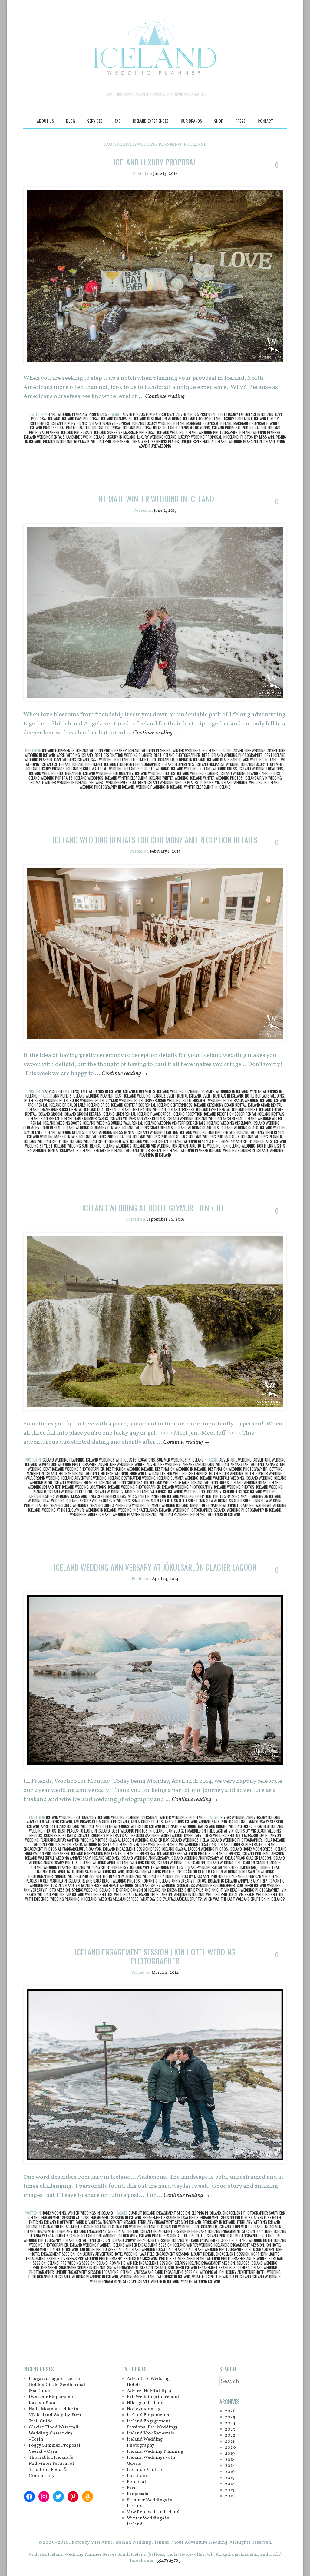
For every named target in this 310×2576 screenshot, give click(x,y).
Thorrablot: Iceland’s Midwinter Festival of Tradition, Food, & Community (52, 2467)
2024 (230, 2423)
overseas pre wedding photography (92, 2258)
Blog (71, 121)
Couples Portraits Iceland (66, 1835)
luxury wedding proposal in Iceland (208, 437)
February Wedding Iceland (259, 2222)
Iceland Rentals (271, 1114)
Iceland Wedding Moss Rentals (52, 1137)
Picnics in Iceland (58, 441)
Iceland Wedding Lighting (158, 1132)
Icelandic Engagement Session (239, 2245)
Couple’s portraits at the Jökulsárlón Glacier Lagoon (137, 1835)
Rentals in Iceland (109, 1150)
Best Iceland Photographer (177, 755)
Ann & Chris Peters (147, 1822)
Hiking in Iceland (145, 2403)
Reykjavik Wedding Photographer (102, 441)
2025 (230, 2417)
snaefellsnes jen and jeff (152, 1501)
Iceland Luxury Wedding (152, 423)
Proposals (98, 414)
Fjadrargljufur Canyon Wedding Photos (74, 1840)
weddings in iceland (224, 1514)
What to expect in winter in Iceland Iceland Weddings (236, 2277)
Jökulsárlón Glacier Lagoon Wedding (207, 1872)
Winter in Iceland (165, 2281)
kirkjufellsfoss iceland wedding (250, 1492)
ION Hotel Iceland (64, 2249)
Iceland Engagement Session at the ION (106, 2231)
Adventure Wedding (249, 750)
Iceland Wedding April (98, 1863)
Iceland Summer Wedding (178, 1478)
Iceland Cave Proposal (81, 419)
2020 (230, 2448)
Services (95, 121)
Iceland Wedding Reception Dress (101, 1867)
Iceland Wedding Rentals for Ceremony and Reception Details (155, 840)
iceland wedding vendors (115, 1492)
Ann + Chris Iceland (181, 1822)
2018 (230, 2460)
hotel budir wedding (76, 1100)
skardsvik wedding (114, 1501)
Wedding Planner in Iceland (246, 1150)
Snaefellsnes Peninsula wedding (201, 1501)
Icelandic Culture (145, 2470)
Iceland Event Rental (213, 1109)
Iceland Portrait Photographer (233, 2236)
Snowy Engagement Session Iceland (137, 2267)
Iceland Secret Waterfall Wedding (94, 769)
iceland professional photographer (60, 428)
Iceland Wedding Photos (155, 773)
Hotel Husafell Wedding (202, 1100)
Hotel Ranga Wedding (241, 1100)
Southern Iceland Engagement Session (200, 2267)
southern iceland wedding (152, 782)
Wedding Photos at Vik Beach (230, 1894)
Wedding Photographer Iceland (199, 1510)
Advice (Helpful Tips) (62, 1091)
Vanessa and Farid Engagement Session (166, 2272)
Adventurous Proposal (196, 414)
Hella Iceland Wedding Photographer (231, 1840)
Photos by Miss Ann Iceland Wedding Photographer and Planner (213, 2258)
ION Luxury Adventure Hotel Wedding (107, 2254)
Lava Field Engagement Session (164, 2254)
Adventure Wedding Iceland (49, 1822)
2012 (230, 2496)
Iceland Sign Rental (44, 1118)
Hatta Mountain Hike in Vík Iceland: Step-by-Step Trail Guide (55, 2415)
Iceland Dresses (181, 1109)
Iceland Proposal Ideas (142, 428)
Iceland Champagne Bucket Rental (54, 1109)
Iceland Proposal (107, 428)
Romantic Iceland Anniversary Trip (237, 1881)
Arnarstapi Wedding (247, 1464)
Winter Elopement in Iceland (207, 787)
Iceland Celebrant (56, 764)
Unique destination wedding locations (222, 1505)
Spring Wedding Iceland (91, 1890)
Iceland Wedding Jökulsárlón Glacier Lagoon (244, 1863)
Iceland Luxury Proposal (155, 162)
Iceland (266, 1100)
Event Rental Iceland (184, 1096)
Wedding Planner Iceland (201, 1150)
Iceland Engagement (267, 2227)
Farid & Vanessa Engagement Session (106, 2222)
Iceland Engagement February (48, 2231)
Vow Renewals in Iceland (153, 2512)
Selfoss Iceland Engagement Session (205, 2263)
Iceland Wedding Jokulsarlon (181, 1863)
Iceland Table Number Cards (85, 1118)
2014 (230, 2484)
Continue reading (168, 396)
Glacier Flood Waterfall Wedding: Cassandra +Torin (54, 2433)
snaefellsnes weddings (69, 1505)
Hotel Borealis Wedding (264, 1096)
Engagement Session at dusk (65, 2217)
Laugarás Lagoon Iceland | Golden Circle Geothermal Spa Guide (57, 2385)
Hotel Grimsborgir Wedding (158, 1100)
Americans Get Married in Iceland (101, 1822)
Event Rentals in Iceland (223, 1096)
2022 (230, 2436)
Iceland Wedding (170, 432)
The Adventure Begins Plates (155, 441)
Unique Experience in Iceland (204, 441)
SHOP (219, 121)
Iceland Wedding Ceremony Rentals (92, 1128)
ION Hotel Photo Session (100, 2249)
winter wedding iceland (201, 2281)
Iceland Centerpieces (175, 1105)
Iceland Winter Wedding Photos (216, 778)
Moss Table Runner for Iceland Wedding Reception (170, 1496)
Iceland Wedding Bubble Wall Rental (113, 1123)
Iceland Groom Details (82, 1114)
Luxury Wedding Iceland (157, 437)
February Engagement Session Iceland (170, 2222)
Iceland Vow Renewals (150, 2433)
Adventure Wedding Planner (122, 1464)
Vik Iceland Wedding (231, 782)
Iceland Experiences (151, 121)
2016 (230, 2472)
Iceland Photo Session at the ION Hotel (171, 2236)
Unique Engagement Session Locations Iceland (94, 2272)
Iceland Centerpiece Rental (133, 1105)
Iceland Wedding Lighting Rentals (208, 1132)
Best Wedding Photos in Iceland (138, 1831)
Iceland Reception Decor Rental (230, 1114)
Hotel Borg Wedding (41, 1100)
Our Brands (191, 121)
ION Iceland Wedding (239, 1146)
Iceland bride (98, 1105)
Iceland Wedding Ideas (249, 1482)
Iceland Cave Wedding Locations (190, 1844)
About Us (45, 121)
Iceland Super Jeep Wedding (147, 769)
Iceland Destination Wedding (158, 419)
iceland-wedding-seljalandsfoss (212, 1867)
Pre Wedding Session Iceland (84, 2263)
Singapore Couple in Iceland (82, 2267)
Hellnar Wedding (114, 1473)
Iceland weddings (89, 778)
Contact (265, 121)
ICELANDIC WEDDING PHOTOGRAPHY (195, 1492)
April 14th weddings (112, 1826)
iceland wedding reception (46, 1141)
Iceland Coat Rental (101, 1109)
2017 (230, 2466)
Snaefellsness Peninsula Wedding (118, 1505)
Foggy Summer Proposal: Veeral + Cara (55, 2449)
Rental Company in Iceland (70, 1150)
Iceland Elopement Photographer (132, 764)
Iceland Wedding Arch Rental (219, 1118)
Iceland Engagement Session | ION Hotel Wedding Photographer (155, 1956)
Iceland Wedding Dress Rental (110, 1132)
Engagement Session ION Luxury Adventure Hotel (241, 2217)
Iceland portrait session (263, 1853)
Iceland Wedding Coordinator (124, 1482)
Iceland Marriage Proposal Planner (250, 423)
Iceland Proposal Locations (187, 428)
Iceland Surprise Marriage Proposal (125, 432)
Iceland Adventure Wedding (84, 1478)
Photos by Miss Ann (257, 437)
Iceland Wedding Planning (66, 414)
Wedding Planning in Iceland (252, 441)
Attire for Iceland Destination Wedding (164, 1826)
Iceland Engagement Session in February (173, 2231)
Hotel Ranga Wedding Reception (89, 1844)
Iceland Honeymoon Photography (109, 2236)
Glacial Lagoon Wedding (129, 1840)
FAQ (118, 121)
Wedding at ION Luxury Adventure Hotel (232, 2272)
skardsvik (88, 1501)
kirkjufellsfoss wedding (49, 1496)
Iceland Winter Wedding (169, 778)
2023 (230, 2429)
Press (240, 121)
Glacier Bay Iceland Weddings (174, 1840)
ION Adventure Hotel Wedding (196, 1146)
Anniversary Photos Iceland (223, 1822)
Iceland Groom (50, 1114)
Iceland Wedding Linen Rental (261, 1132)
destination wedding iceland (130, 1469)
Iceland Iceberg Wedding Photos (184, 1853)
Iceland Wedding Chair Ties (197, 1128)
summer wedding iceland (168, 1505)
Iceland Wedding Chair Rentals (148, 1128)
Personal (150, 1817)
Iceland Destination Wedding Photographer (181, 2227)
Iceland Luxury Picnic (69, 423)
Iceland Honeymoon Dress (251, 1849)
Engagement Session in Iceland (116, 2217)
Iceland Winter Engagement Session (142, 2245)
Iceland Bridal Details (68, 1105)
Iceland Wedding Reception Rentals (99, 1141)
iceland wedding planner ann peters (250, 773)
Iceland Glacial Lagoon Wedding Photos (195, 1849)
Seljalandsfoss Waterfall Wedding (104, 1885)
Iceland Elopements (58, 750)
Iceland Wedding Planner (260, 432)
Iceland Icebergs (226, 1853)
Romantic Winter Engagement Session (141, 2263)
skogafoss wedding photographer (206, 1885)
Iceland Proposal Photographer (239, 428)
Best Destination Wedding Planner (123, 755)
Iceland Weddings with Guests (111, 1460)
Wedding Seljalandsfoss (119, 1899)
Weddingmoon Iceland (138, 2277)
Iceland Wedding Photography (101, 750)
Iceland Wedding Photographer (212, 432)
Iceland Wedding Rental (149, 1141)
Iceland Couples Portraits (240, 1844)
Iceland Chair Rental (265, 1105)
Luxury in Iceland (121, 437)
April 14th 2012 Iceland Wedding (67, 1826)
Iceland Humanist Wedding (218, 764)
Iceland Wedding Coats (239, 1128)
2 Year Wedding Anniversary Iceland (250, 1817)
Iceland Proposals (77, 432)
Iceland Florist (245, 1109)
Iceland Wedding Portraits (50, 778)
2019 (230, 2454)
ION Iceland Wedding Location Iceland (153, 2249)
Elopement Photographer (153, 760)
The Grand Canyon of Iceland (137, 1890)
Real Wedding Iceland (61, 1501)
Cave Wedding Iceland (72, 760)
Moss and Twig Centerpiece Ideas (99, 1496)
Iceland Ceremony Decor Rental (220, 1105)
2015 (230, 2478)
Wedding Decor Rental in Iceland (152, 1150)
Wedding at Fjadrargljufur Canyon (143, 1894)
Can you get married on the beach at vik (200, 1831)
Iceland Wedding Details (64, 1132)
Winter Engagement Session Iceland (119, 2281)
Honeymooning (54, 2213)
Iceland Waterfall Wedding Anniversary (58, 1858)
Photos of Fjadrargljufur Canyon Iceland (246, 1876)
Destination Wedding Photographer (238, 1469)
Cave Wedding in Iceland (110, 760)
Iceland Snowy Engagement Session (141, 2240)
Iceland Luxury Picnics (45, 769)
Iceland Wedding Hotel (254, 2240)
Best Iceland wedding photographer (232, 755)
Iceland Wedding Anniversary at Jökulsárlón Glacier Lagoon (155, 1567)
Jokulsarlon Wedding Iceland (100, 1872)
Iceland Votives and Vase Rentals (137, 1118)
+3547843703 (167, 2561)
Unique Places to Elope (194, 782)
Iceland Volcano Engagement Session (203, 2240)
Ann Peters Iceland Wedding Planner (83, 1096)
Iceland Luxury (195, 419)
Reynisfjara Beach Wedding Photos (111, 1881)
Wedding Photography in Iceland (107, 787)
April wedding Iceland (75, 755)
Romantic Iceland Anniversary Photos (174, 1881)
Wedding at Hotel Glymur (63, 1510)
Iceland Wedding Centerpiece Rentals (175, 1123)
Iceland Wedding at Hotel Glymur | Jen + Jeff (155, 1208)
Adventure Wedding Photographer (68, 1464)
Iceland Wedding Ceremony (229, 1123)
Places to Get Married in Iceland (53, 1881)
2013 (230, 2490)
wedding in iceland (264, 782)
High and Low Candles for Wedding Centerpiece (169, 1473)
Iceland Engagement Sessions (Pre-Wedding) (152, 2424)
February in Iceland (219, 2222)
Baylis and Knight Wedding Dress (225, 1826)
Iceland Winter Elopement (126, 778)
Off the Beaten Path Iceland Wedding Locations (135, 1876)
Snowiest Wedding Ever (109, 782)
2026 (230, 2411)
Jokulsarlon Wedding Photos (150, 1872)
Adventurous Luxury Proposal (149, 414)
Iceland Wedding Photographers (160, 1137)
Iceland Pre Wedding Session (86, 2240)
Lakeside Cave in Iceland (86, 437)
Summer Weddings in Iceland (225, 1091)
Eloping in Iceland (191, 760)
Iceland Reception (187, 1114)
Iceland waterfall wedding (222, 1478)
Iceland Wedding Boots (62, 1123)
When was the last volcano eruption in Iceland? (244, 1899)
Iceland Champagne (117, 419)
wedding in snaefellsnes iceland (145, 1510)
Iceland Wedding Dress (218, 769)
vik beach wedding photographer (252, 1890)
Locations (147, 1460)
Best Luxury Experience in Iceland (246, 414)
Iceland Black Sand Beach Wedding (235, 760)
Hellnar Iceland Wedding (79, 1473)
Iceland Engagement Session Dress (132, 1849)
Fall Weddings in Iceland (101, 1091)
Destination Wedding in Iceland (181, 1469)
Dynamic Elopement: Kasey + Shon (51, 2400)
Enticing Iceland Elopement (51, 2222)
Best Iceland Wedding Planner (140, 1096)
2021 (230, 2442)
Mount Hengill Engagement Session (220, 2254)
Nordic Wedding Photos (75, 1876)
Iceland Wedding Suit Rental (77, 1146)
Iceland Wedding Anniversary (145, 1858)
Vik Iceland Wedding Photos (89, 1894)
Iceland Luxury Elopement (231, 419)
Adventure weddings (164, 1464)
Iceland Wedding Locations (261, 769)
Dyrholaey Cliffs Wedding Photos (212, 1835)
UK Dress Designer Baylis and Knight (192, 1890)
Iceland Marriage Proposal (196, 423)
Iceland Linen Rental (119, 1114)
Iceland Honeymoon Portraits (96, 1853)
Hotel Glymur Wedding (114, 1100)
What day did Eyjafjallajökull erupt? (171, 1899)
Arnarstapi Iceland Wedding (206, 1464)
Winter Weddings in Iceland (195, 750)
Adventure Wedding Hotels (148, 2382)
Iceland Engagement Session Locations (240, 2231)
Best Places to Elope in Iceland (84, 1831)
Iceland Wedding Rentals (44, 437)
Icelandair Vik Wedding (263, 778)
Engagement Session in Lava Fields (171, 2217)
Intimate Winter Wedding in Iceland (155, 499)
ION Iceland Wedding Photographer (215, 2249)
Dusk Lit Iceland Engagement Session (159, 2213)
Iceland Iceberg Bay (139, 1853)
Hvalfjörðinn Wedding (42, 1478)
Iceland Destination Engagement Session (60, 2227)
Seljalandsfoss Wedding (155, 1885)
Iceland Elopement (87, 764)
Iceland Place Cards (154, 1114)
